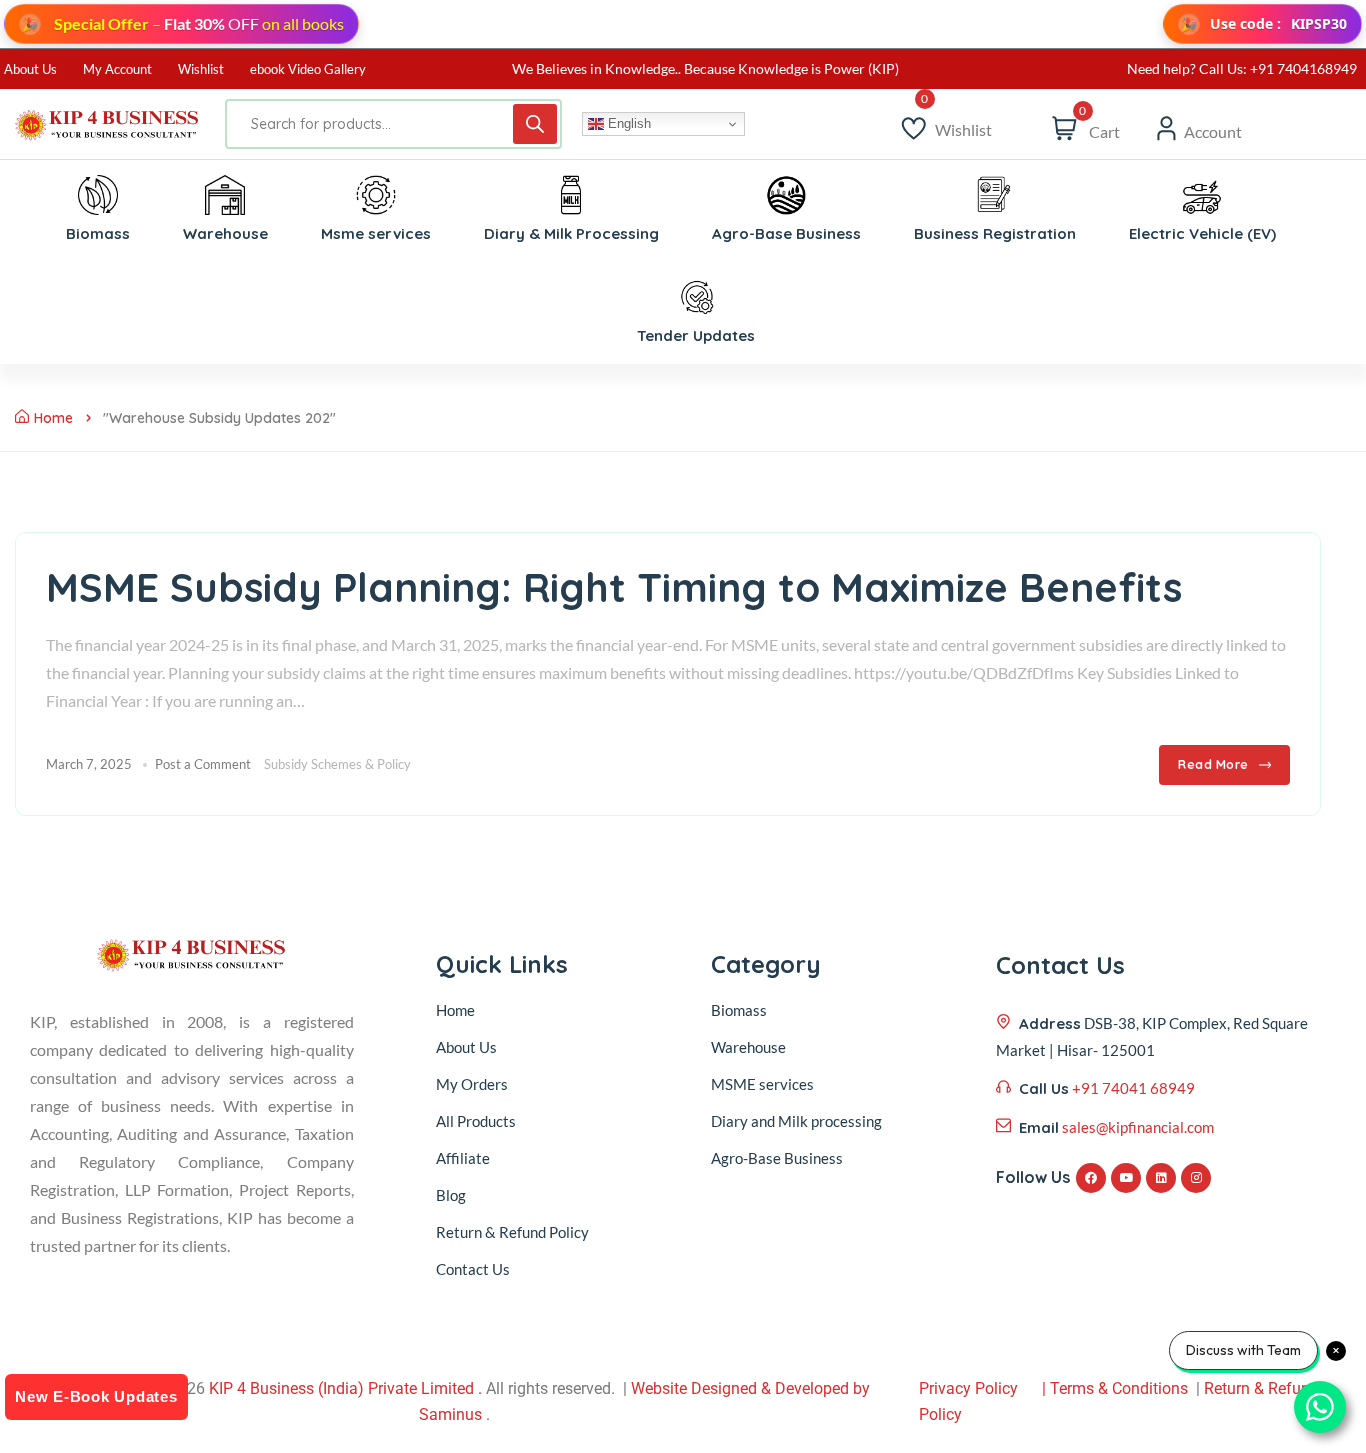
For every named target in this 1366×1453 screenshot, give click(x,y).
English (627, 123)
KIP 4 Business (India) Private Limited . (345, 1388)
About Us (30, 69)
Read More (1213, 764)
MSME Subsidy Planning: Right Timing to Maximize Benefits (614, 587)
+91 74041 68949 (1133, 1088)
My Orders (472, 1084)
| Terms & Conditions (1115, 1388)
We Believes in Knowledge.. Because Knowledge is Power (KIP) (705, 68)
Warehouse (748, 1047)
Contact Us (473, 1269)
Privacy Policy (968, 1388)
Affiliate (463, 1158)
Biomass (739, 1010)
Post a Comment (203, 764)
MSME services (762, 1084)
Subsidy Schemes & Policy (337, 764)
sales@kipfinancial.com (1138, 1127)
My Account (117, 69)
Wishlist (201, 69)
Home (53, 418)
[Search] (535, 124)
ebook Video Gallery (308, 69)
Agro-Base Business (777, 1158)
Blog (451, 1195)
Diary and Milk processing (796, 1121)
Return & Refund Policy (512, 1232)
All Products (476, 1121)
